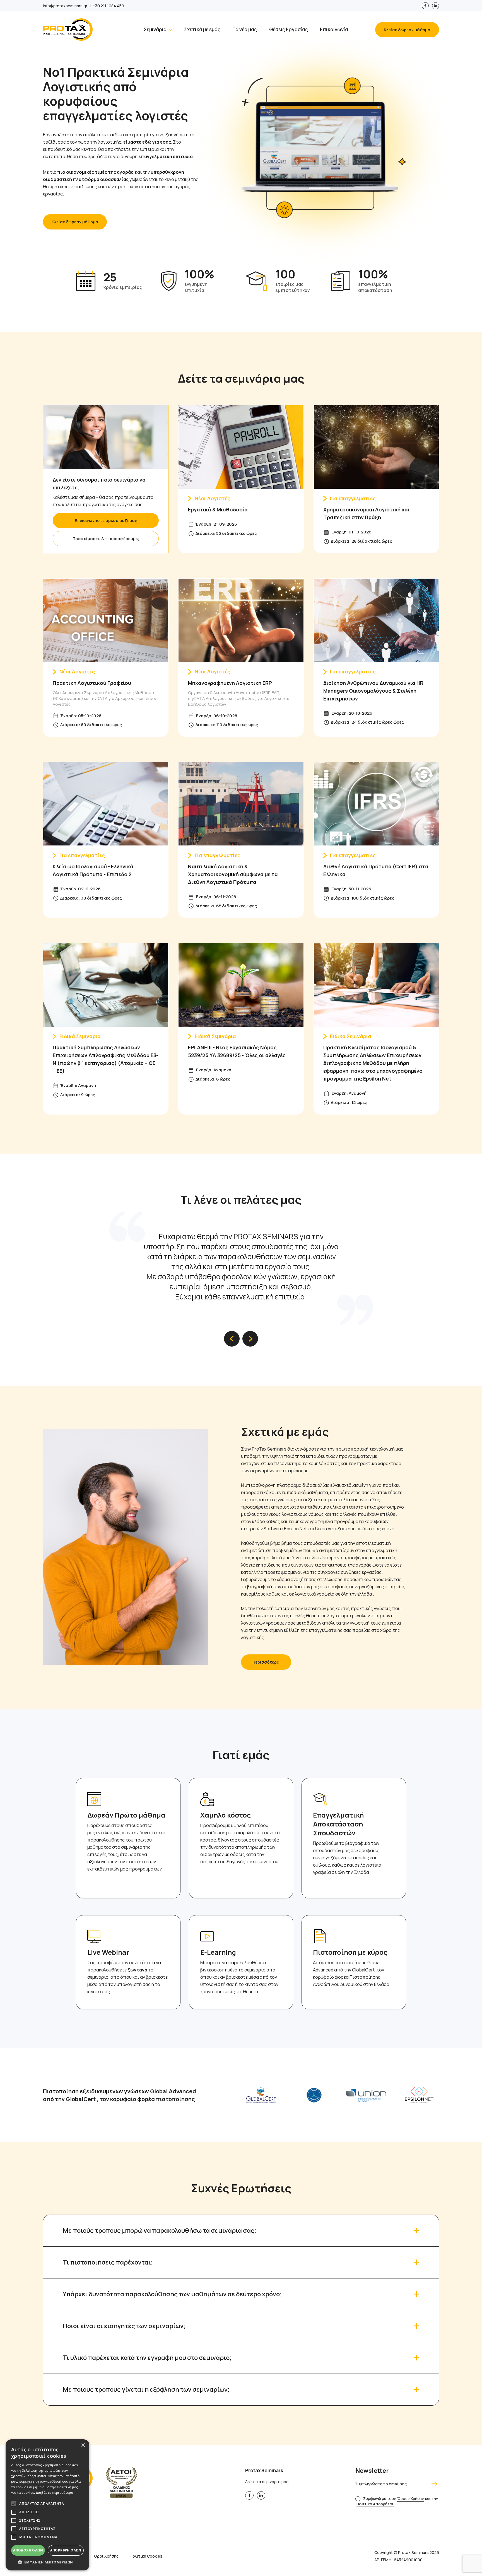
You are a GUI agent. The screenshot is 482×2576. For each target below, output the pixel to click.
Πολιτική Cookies (146, 2556)
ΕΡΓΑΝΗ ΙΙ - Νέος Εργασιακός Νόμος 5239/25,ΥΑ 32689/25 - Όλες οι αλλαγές (237, 1051)
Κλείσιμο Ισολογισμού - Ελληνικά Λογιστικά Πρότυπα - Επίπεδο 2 (93, 870)
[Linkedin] (436, 6)
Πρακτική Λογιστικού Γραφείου (92, 683)
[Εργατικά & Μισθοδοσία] (241, 446)
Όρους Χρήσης (411, 2498)
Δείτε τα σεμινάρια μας (241, 378)
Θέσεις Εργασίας (289, 29)
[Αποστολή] (433, 2484)
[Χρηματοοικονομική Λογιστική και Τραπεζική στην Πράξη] (376, 446)
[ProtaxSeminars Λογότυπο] (68, 30)
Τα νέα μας (245, 29)
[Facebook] (425, 6)
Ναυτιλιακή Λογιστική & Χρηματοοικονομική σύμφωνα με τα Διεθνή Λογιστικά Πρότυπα (233, 874)
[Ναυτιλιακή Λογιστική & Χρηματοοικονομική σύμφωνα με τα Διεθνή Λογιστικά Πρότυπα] (241, 803)
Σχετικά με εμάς (202, 29)
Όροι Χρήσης (106, 2556)
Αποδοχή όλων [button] (28, 2550)
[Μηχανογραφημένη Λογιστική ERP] (241, 620)
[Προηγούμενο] (232, 1339)
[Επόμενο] (250, 1339)
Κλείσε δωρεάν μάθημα (407, 30)
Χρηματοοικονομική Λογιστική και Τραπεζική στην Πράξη (367, 513)
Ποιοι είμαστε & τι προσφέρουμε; (106, 539)
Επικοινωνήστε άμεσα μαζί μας (106, 520)
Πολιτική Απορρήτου (375, 2504)
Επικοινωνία (334, 29)
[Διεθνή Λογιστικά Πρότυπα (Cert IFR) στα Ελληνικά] (376, 803)
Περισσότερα (266, 1662)
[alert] (47, 2505)
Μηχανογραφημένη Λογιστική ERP (230, 683)
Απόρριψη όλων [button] (66, 2550)
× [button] (83, 2445)
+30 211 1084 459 (109, 6)
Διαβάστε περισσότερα (55, 2492)
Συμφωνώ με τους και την (397, 2501)
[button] (47, 2562)
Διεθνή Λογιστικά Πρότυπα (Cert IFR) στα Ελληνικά (376, 870)
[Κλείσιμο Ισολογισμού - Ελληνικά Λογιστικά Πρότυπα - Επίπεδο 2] (106, 803)
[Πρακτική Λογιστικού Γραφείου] (106, 620)
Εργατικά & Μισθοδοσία (218, 509)
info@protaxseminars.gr (65, 6)
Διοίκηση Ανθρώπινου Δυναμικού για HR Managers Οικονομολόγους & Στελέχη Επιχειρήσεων (373, 691)
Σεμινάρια (155, 29)
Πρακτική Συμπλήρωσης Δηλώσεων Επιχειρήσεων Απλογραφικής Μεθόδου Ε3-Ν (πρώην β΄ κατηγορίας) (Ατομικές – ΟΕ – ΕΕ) (105, 1059)
